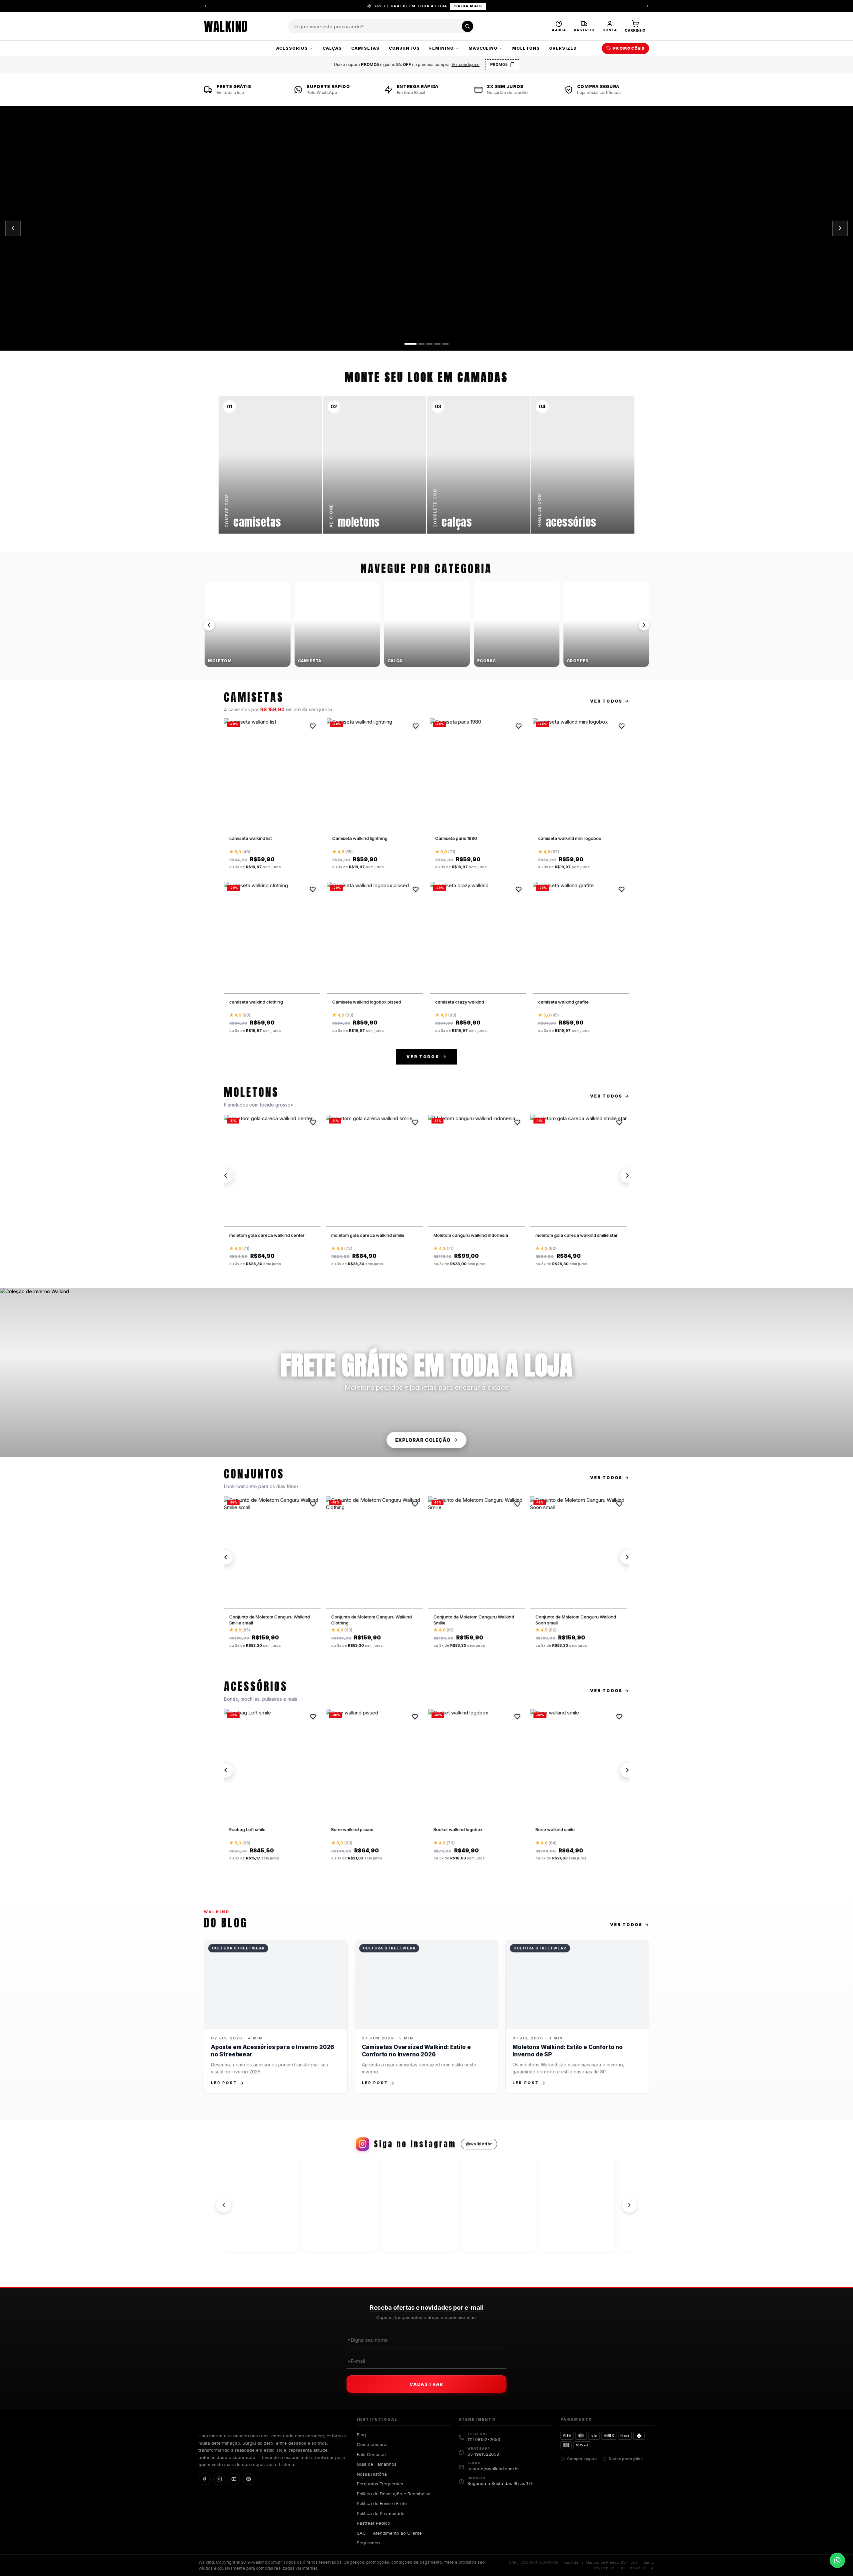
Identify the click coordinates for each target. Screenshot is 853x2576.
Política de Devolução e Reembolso (394, 2494)
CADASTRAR (426, 2384)
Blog (361, 2435)
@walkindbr (479, 2144)
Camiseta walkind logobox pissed (367, 1002)
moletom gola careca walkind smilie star (577, 1235)
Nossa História (372, 2474)
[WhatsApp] (837, 2560)
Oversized (563, 48)
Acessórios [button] (292, 48)
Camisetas (366, 48)
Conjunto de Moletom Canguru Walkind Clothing (372, 1620)
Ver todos (606, 701)
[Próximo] (644, 625)
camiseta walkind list (251, 838)
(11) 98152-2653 (484, 2439)
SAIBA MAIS (468, 6)
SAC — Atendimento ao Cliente (389, 2533)
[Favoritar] (313, 726)
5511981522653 (483, 2454)
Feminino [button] (441, 48)
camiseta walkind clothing (256, 1002)
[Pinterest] (249, 2479)
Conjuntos (404, 48)
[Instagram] (219, 2479)
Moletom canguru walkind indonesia (471, 1235)
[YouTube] (234, 2479)
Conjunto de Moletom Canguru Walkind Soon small (576, 1620)
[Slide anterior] (13, 228)
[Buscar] (467, 26)
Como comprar (373, 2444)
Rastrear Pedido (374, 2523)
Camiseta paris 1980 (456, 838)
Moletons (526, 48)
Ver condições (465, 64)
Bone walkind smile (555, 1829)
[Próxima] (647, 6)
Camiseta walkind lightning (360, 838)
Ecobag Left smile (247, 1829)
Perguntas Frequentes (380, 2484)
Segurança (368, 2543)
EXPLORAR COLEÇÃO (423, 1440)
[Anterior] (206, 6)
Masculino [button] (483, 48)
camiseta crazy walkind (460, 1002)
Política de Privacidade (381, 2513)
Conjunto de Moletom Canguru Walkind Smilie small (270, 1620)
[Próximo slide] (840, 228)
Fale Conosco (371, 2454)
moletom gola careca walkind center (267, 1235)
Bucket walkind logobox (458, 1829)
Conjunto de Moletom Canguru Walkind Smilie (474, 1620)
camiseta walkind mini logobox (570, 838)
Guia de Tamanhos (377, 2464)
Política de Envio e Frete (382, 2503)
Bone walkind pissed (352, 1829)
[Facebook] (205, 2479)
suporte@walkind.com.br (493, 2469)
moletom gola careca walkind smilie (368, 1235)
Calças (332, 48)
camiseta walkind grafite (563, 1002)
